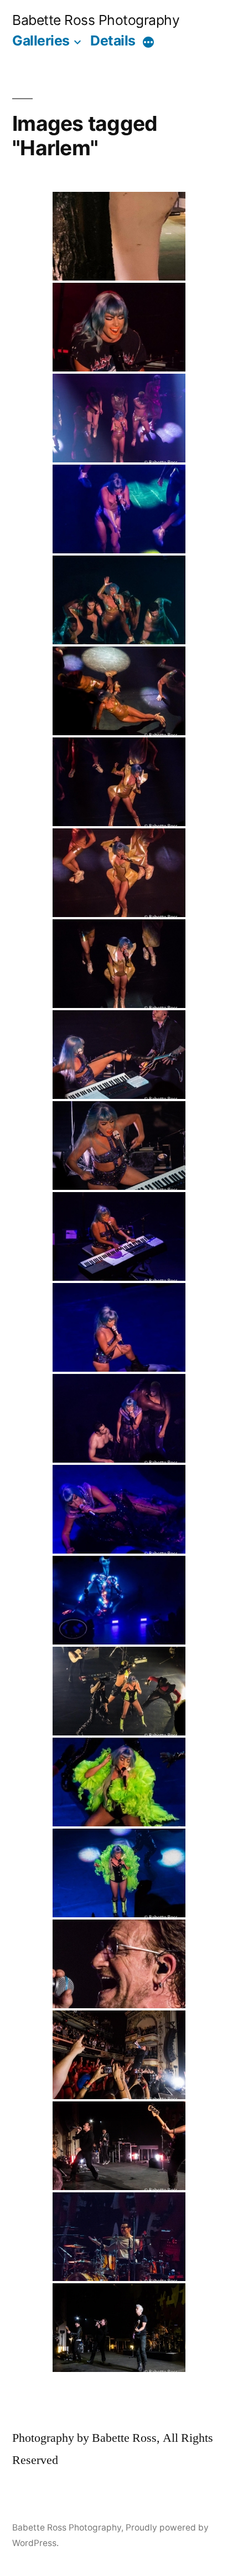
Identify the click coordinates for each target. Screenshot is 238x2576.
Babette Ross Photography (96, 20)
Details (113, 40)
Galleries (41, 40)
